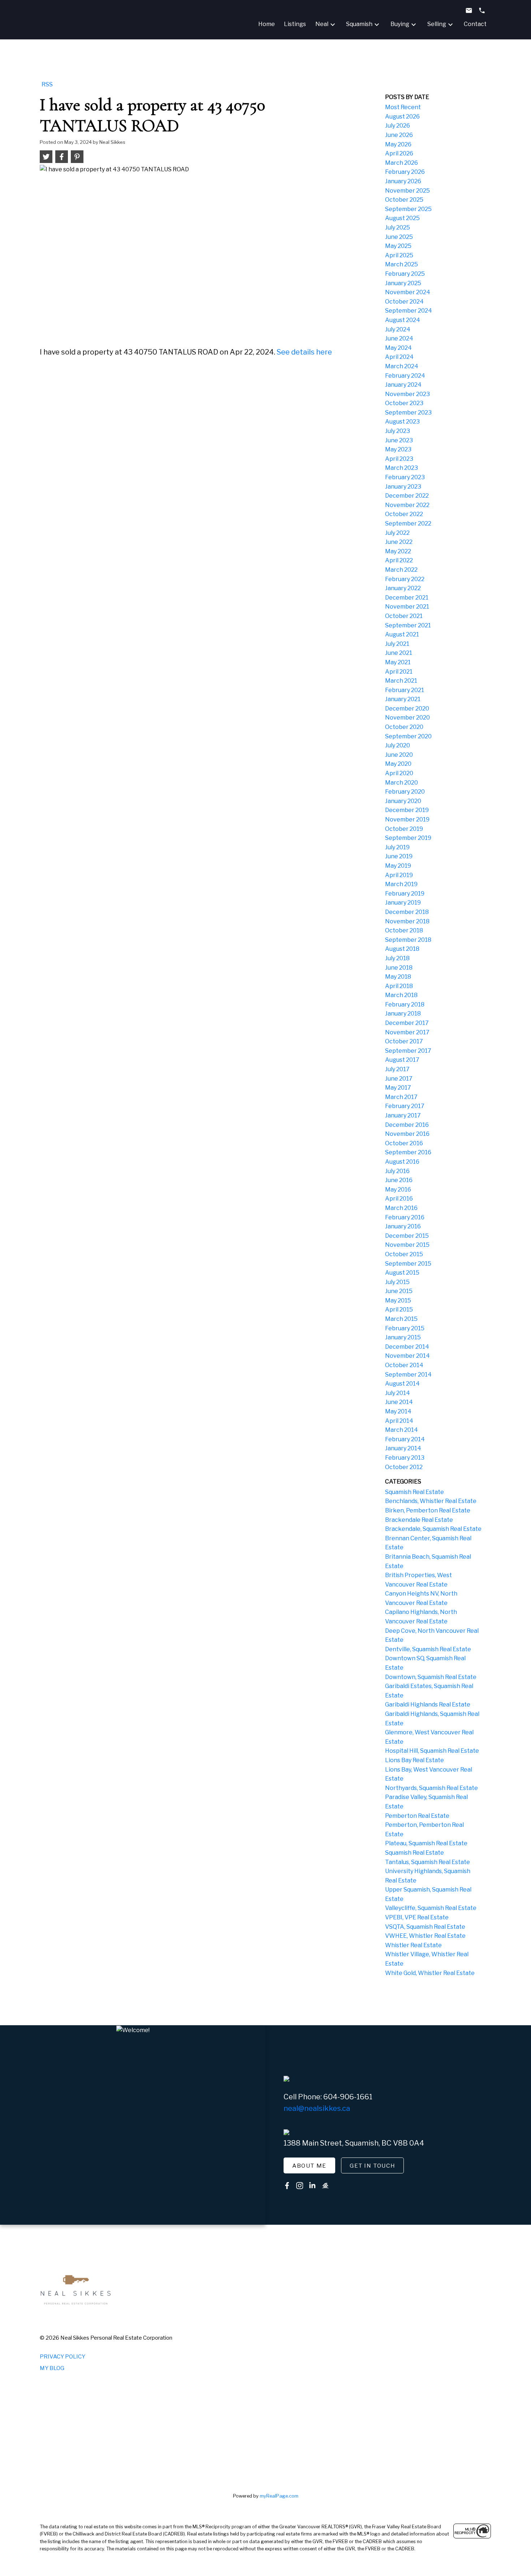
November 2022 (407, 505)
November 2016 (407, 1134)
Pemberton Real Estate (417, 1816)
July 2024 (398, 329)
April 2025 (399, 255)
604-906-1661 (348, 2097)
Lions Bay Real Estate (415, 1760)
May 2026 (398, 144)
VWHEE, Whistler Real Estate (425, 1936)
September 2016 (408, 1152)
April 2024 (399, 357)
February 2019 (405, 894)
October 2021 (404, 616)
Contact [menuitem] (475, 24)
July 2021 (397, 644)
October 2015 (404, 1254)
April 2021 (399, 672)
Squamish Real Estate (415, 1492)
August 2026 (402, 117)
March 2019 (401, 884)
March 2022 (401, 570)
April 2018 (399, 986)
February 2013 (405, 1458)
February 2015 (405, 1328)
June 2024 (399, 338)
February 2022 (405, 579)
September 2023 (408, 413)
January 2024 (403, 385)
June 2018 (399, 968)
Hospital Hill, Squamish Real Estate (432, 1751)
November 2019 (407, 819)
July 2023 (398, 431)
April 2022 (399, 560)
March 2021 (401, 681)
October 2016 (404, 1143)
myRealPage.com (279, 2496)
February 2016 (405, 1217)
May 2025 (398, 246)
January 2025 (403, 283)
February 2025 (405, 274)
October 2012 (404, 1467)
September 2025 (408, 209)
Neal (322, 24)
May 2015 (398, 1300)
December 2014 (407, 1347)
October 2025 (404, 200)
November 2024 (408, 292)
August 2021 (402, 634)
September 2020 (408, 736)
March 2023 (402, 468)
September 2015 (408, 1264)
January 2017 (403, 1115)
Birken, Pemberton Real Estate (428, 1510)
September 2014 (408, 1375)
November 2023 (407, 394)
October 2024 (404, 302)
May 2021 (398, 662)
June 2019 (399, 856)
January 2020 (403, 801)
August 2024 (403, 320)
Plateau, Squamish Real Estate (426, 1843)
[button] (309, 2165)
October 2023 (404, 403)
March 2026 (402, 163)
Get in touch (372, 2166)
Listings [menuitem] (295, 24)
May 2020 (398, 764)
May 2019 (398, 866)
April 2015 (399, 1310)
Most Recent (403, 107)
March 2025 (402, 264)
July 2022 (397, 533)
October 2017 (404, 1041)
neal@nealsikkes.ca (317, 2108)
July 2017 (397, 1069)
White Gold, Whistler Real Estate (430, 1973)
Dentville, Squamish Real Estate (428, 1649)
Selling (437, 24)
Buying (400, 24)
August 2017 (402, 1060)
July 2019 (397, 847)
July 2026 (398, 126)
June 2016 (399, 1180)
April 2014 (399, 1421)
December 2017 (407, 1023)
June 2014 (399, 1402)
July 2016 (397, 1171)
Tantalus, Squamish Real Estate (428, 1862)
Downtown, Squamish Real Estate (431, 1677)
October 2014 (404, 1365)
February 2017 (405, 1106)
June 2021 (399, 653)
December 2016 (407, 1125)
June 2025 (399, 237)
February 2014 (405, 1439)
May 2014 (398, 1411)
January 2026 (403, 181)
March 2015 (401, 1319)
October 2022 (404, 514)
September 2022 (408, 523)
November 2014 (407, 1356)
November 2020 (407, 718)
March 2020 (402, 783)
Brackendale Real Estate (419, 1520)
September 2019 (408, 838)
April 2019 (399, 875)
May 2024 (398, 348)
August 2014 (402, 1384)
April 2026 (399, 153)
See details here (304, 352)
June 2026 (399, 135)
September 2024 (409, 311)
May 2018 (398, 977)
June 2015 (399, 1291)
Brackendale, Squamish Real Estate (433, 1529)
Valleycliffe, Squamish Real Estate (431, 1908)
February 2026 (405, 172)
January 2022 (403, 588)
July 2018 (397, 958)
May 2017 (398, 1088)
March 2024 (402, 366)
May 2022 (398, 551)
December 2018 (407, 912)
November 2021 (407, 607)
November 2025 (407, 191)
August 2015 (402, 1273)
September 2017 (408, 1051)
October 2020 (404, 727)
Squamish (359, 24)
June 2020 (399, 755)
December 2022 (407, 496)
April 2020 (399, 773)
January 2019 (403, 903)
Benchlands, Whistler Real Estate (431, 1501)
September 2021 (408, 625)
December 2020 (407, 709)
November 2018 (407, 921)
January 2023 (403, 487)
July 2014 (398, 1393)
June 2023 (399, 440)
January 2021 (403, 699)
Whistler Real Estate (413, 1945)
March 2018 (401, 995)
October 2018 (404, 930)
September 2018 (408, 940)
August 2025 (402, 218)
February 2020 (405, 792)
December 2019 (407, 810)
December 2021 (407, 598)
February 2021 (405, 690)
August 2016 (402, 1162)
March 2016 (401, 1208)
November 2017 (407, 1032)
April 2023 (399, 459)
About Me (309, 2166)
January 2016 (403, 1226)
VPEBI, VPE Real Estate (417, 1917)
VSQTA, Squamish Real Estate (425, 1927)
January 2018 (403, 1014)
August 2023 (402, 422)
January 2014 (403, 1448)
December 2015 (407, 1236)
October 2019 (404, 829)
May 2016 (398, 1190)
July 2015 (397, 1282)
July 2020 (398, 745)
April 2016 (399, 1199)
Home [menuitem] (267, 24)
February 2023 (405, 477)
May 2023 (398, 449)
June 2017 (399, 1079)
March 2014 (402, 1430)
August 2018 (402, 949)
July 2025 (398, 227)
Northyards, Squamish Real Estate (431, 1788)
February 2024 (405, 376)
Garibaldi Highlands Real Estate (428, 1705)
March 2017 (401, 1097)
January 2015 (403, 1337)
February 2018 (405, 1004)
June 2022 (399, 542)
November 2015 (407, 1245)
